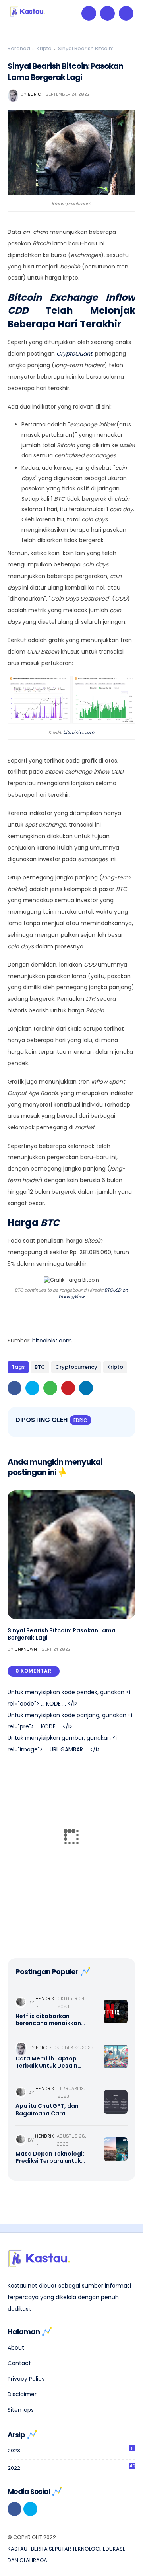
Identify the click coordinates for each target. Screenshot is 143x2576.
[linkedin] (86, 1388)
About (16, 2348)
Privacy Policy (26, 2379)
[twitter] (32, 1388)
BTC (40, 1367)
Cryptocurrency (76, 1367)
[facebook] (14, 1388)
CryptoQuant (74, 354)
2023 (71, 2450)
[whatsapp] (50, 1388)
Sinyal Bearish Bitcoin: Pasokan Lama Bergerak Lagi (62, 1634)
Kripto (44, 48)
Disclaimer (22, 2394)
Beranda (19, 48)
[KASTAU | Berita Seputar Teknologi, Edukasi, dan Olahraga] (27, 15)
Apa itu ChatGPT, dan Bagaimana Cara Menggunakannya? (47, 2109)
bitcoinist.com (79, 732)
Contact (19, 2363)
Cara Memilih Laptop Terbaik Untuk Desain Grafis (46, 2062)
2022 (71, 2467)
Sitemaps (21, 2410)
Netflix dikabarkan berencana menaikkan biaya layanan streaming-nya (54, 2020)
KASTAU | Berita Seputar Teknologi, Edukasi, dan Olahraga (66, 2555)
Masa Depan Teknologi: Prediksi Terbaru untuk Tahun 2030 (50, 2157)
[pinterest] (68, 1388)
